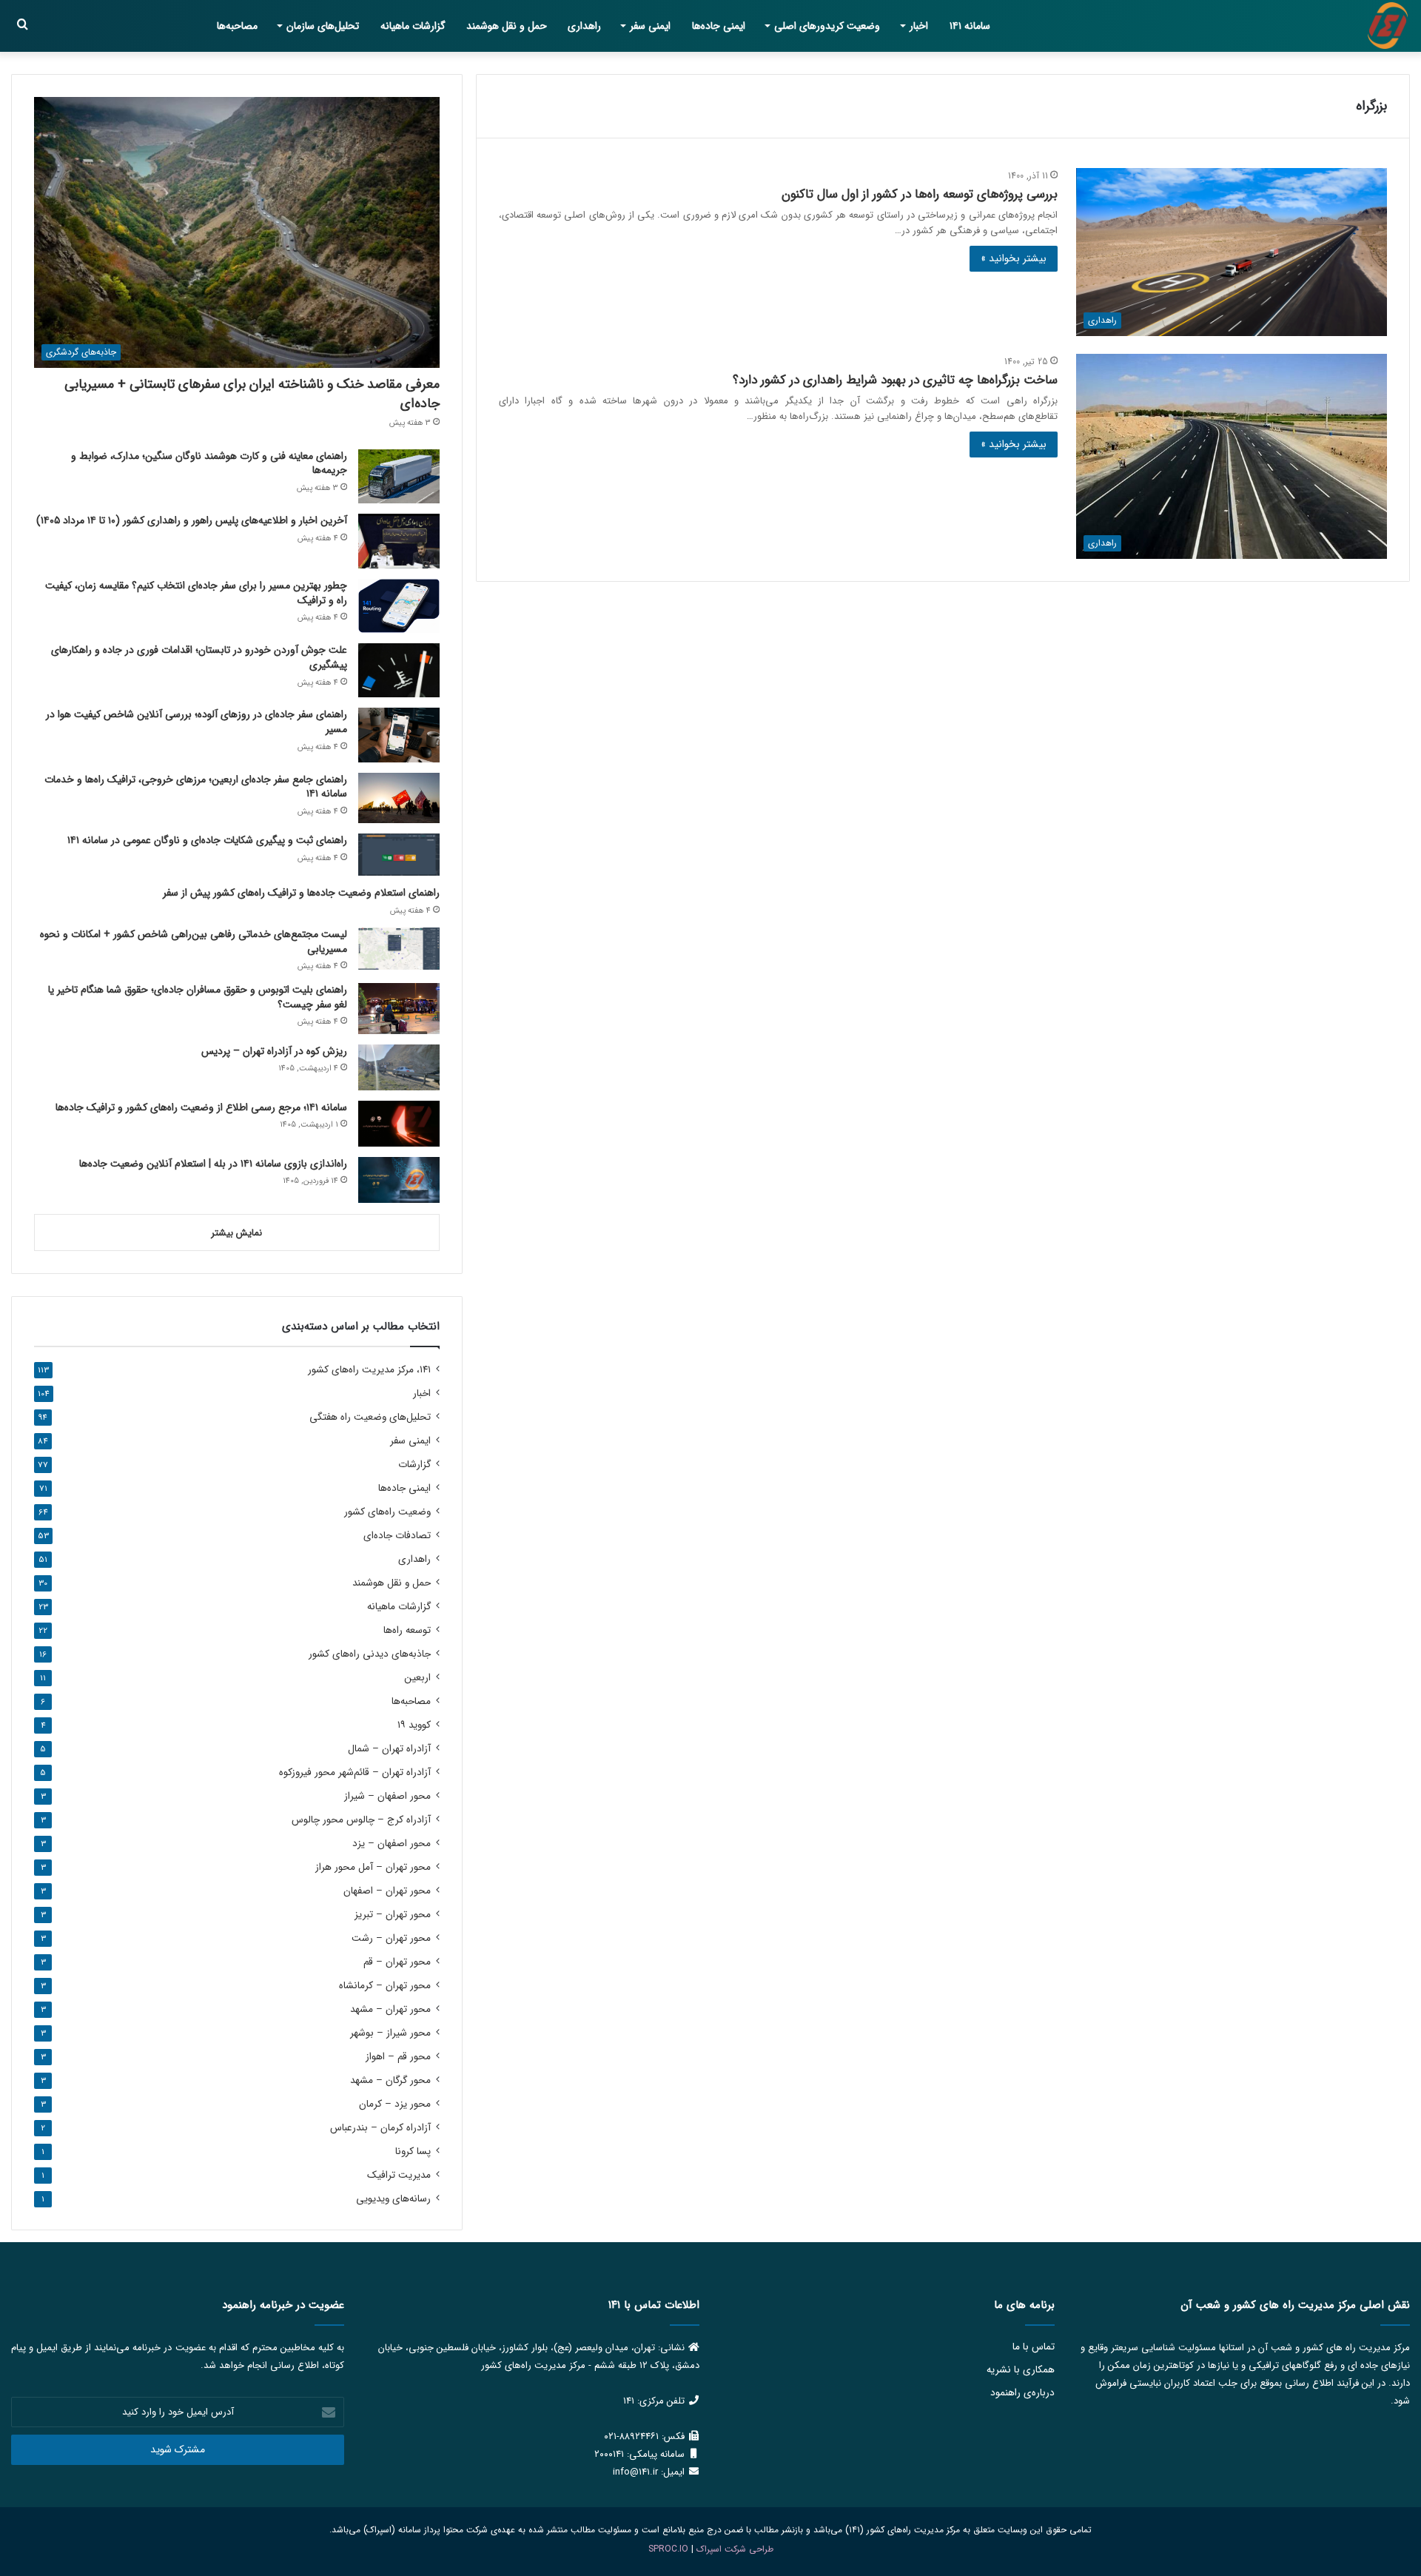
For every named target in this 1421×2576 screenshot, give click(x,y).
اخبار (919, 26)
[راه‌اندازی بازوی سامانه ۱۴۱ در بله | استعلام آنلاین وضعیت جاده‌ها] (399, 1180)
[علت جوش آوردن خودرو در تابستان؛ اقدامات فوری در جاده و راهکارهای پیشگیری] (399, 670)
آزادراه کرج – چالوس (361, 1820)
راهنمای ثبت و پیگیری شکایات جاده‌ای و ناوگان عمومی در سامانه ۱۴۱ (207, 840)
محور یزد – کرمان (395, 2104)
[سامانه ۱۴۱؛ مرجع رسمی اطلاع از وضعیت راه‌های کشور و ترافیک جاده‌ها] (399, 1124)
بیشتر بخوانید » (1014, 258)
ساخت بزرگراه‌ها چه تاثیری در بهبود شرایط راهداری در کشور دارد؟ (895, 380)
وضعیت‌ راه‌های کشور (387, 1512)
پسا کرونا (413, 2151)
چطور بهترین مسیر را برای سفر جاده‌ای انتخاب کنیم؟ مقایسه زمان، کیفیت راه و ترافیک (196, 593)
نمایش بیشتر (236, 1233)
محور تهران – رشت (391, 1938)
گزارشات (414, 1465)
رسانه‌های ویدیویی (393, 2199)
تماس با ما (1034, 2347)
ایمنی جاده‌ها (719, 26)
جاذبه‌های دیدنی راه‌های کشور (370, 1654)
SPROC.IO (668, 2549)
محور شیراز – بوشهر (390, 2033)
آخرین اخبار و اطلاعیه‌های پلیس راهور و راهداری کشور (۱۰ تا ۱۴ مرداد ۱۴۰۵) (192, 520)
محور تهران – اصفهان (387, 1891)
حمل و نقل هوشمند (507, 26)
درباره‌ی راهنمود (1022, 2393)
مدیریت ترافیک (399, 2175)
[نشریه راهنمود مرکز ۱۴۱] (1388, 26)
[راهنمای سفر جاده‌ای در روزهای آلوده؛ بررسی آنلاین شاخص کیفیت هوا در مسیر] (399, 735)
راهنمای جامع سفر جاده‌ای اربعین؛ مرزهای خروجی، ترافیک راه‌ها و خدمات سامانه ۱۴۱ (196, 787)
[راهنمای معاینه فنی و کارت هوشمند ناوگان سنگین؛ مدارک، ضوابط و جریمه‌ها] (399, 476)
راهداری (584, 26)
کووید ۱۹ (414, 1725)
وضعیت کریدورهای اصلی (827, 26)
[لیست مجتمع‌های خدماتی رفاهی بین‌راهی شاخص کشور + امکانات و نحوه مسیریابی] (399, 949)
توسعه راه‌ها (407, 1630)
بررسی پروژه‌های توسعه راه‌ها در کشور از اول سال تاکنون (920, 194)
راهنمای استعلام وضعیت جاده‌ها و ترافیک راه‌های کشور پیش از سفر (301, 893)
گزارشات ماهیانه (413, 26)
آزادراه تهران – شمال (389, 1749)
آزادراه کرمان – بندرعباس (380, 2128)
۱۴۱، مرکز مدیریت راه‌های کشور (369, 1370)
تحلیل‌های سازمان (323, 26)
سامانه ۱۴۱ (970, 26)
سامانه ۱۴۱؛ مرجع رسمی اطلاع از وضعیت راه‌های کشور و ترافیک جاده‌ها (201, 1107)
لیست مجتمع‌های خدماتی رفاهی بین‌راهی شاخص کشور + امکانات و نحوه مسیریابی (194, 942)
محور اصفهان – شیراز (387, 1796)
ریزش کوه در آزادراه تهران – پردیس (274, 1051)
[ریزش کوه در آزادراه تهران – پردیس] (399, 1067)
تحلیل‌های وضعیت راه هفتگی (370, 1417)
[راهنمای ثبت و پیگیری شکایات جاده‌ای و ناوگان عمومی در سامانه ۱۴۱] (399, 855)
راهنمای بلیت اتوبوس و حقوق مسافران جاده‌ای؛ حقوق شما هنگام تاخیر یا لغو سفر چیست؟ (198, 997)
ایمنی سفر (650, 26)
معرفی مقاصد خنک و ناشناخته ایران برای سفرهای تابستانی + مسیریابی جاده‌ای (252, 393)
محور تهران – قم (397, 1962)
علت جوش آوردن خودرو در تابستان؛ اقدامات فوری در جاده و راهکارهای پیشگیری (199, 657)
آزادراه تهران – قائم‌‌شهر (355, 1772)
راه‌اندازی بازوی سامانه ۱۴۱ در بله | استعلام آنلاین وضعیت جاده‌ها (213, 1164)
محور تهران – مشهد (390, 2009)
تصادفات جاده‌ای (397, 1536)
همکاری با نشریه (1021, 2370)
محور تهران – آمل (373, 1867)
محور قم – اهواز (398, 2057)
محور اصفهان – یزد (392, 1844)
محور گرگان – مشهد (390, 2080)
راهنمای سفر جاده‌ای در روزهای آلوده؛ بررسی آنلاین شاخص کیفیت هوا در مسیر (196, 722)
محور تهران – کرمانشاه (385, 1986)
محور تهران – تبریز (393, 1915)
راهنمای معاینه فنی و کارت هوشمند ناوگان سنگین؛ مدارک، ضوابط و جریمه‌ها (209, 463)
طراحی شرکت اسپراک (735, 2549)
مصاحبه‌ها (237, 26)
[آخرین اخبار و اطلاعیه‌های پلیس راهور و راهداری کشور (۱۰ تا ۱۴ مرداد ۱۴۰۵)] (399, 541)
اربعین (417, 1678)
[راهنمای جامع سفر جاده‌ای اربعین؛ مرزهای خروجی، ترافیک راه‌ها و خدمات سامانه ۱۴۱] (399, 798)
